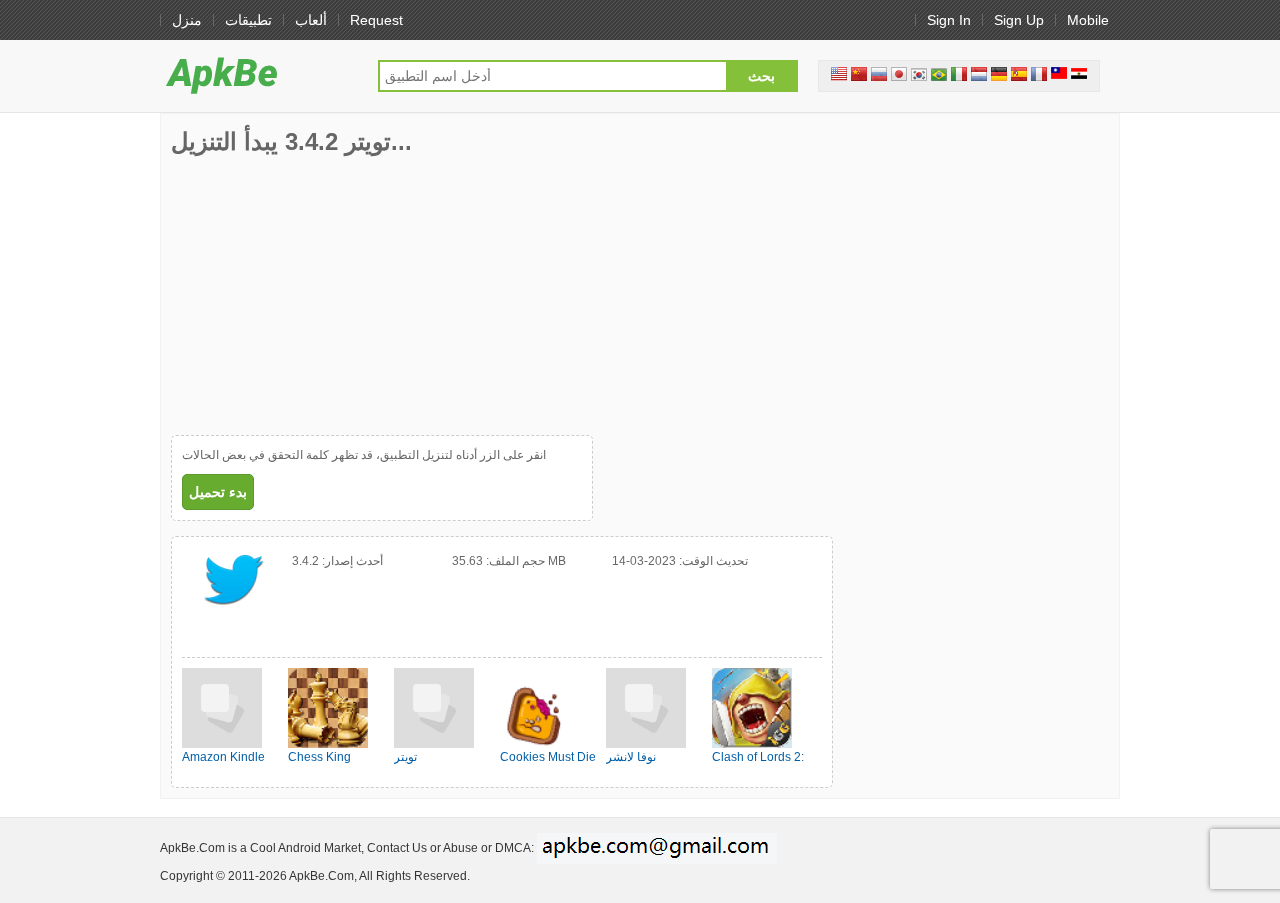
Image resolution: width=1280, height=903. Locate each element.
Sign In (949, 20)
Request (376, 20)
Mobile (1088, 20)
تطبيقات (248, 20)
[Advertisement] (321, 295)
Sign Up (1019, 20)
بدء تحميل (218, 492)
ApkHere (259, 75)
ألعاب (311, 20)
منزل (187, 20)
